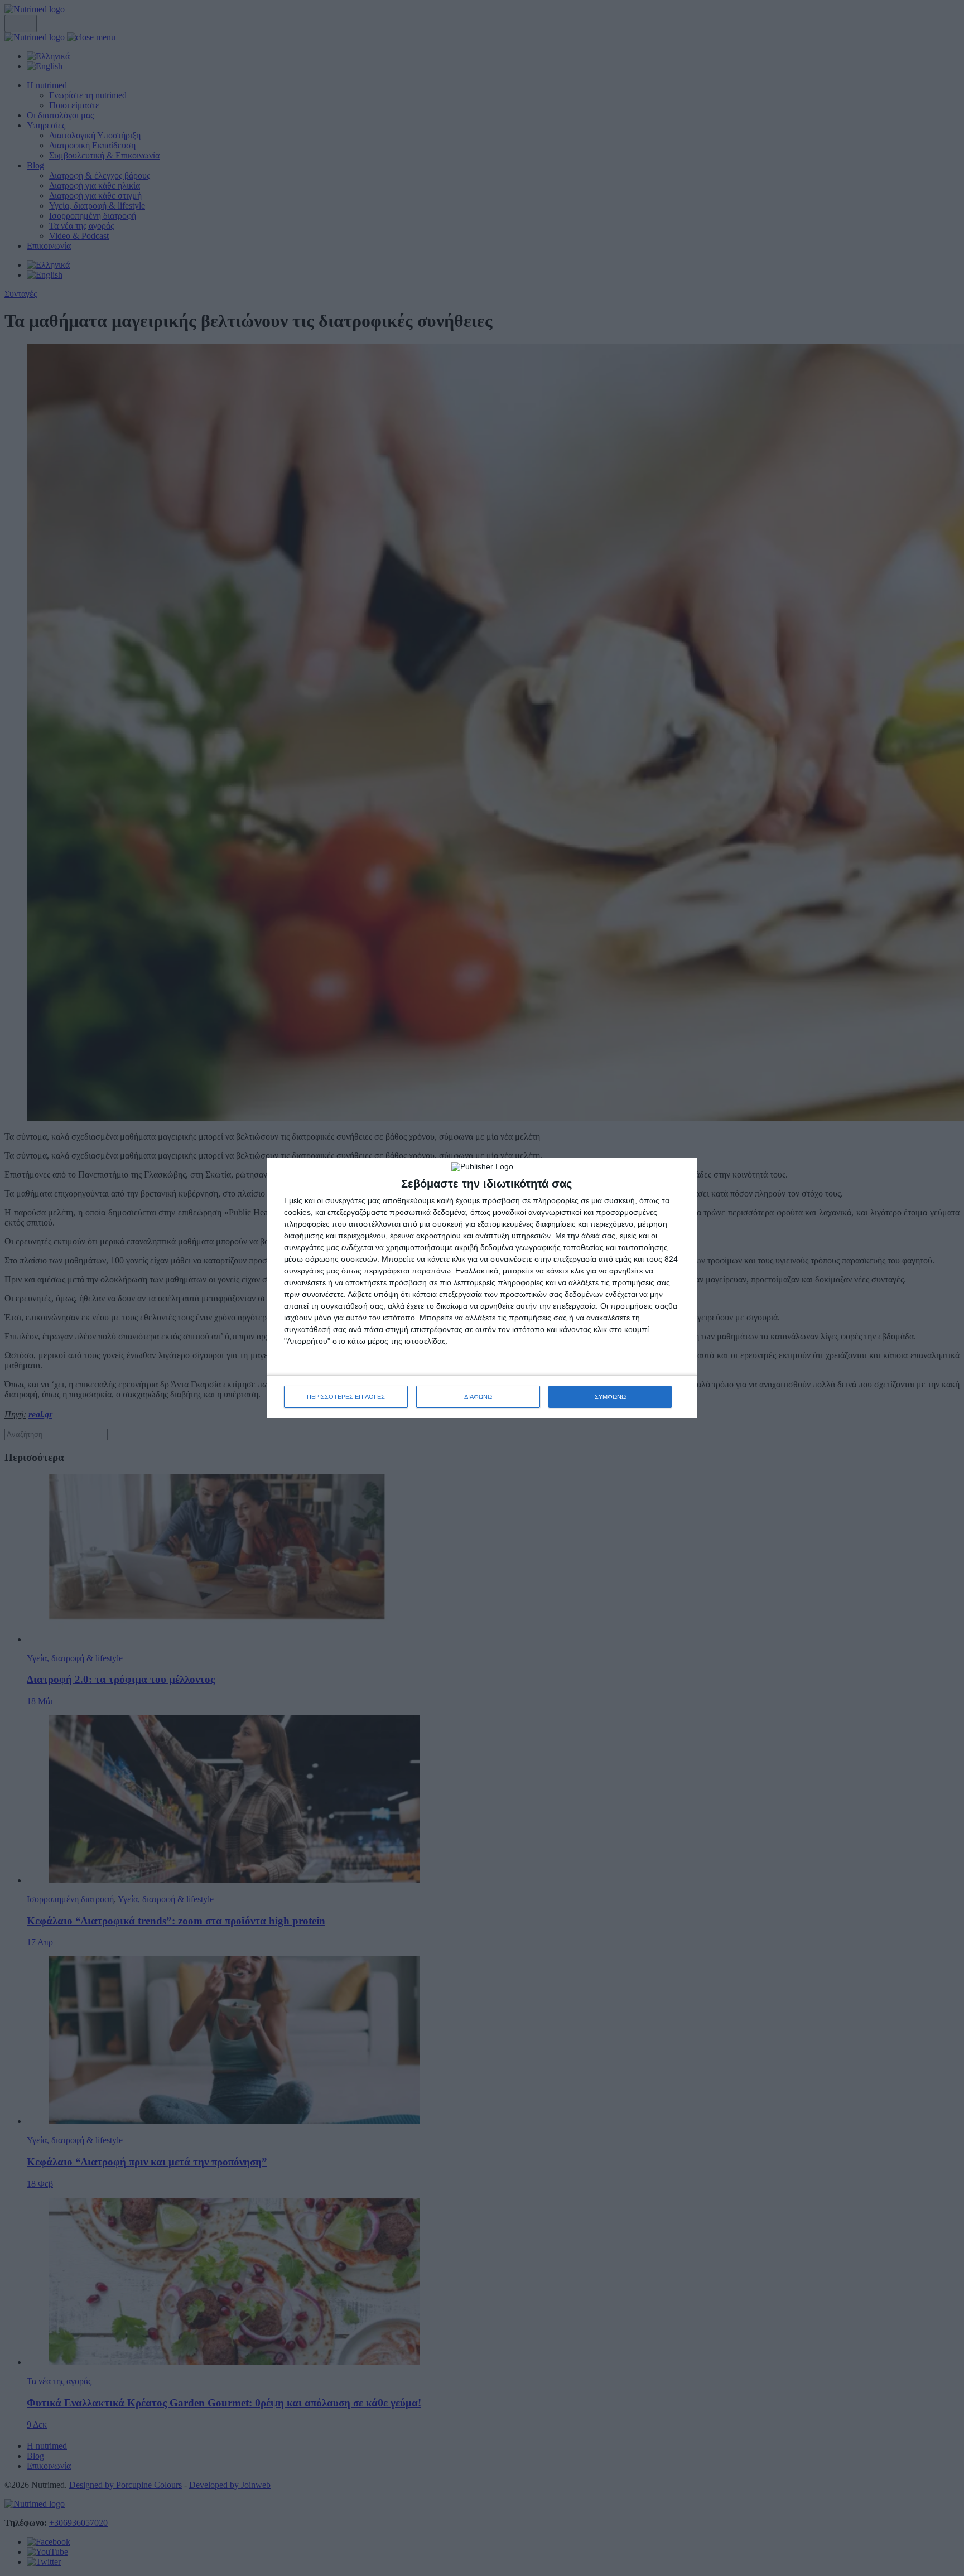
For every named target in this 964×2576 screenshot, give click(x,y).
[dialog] (482, 1288)
